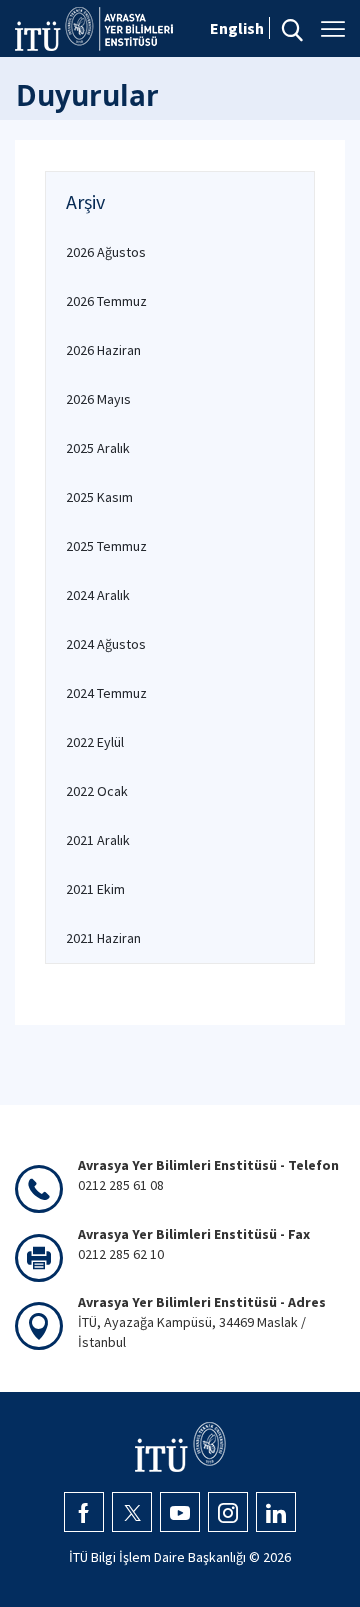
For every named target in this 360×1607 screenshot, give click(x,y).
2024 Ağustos (106, 644)
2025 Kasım (99, 497)
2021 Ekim (95, 889)
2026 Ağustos (106, 252)
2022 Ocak (97, 791)
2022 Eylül (95, 742)
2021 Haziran (103, 938)
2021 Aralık (98, 840)
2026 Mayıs (98, 399)
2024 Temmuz (106, 693)
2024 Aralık (98, 595)
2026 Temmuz (106, 301)
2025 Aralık (98, 448)
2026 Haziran (103, 350)
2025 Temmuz (106, 546)
